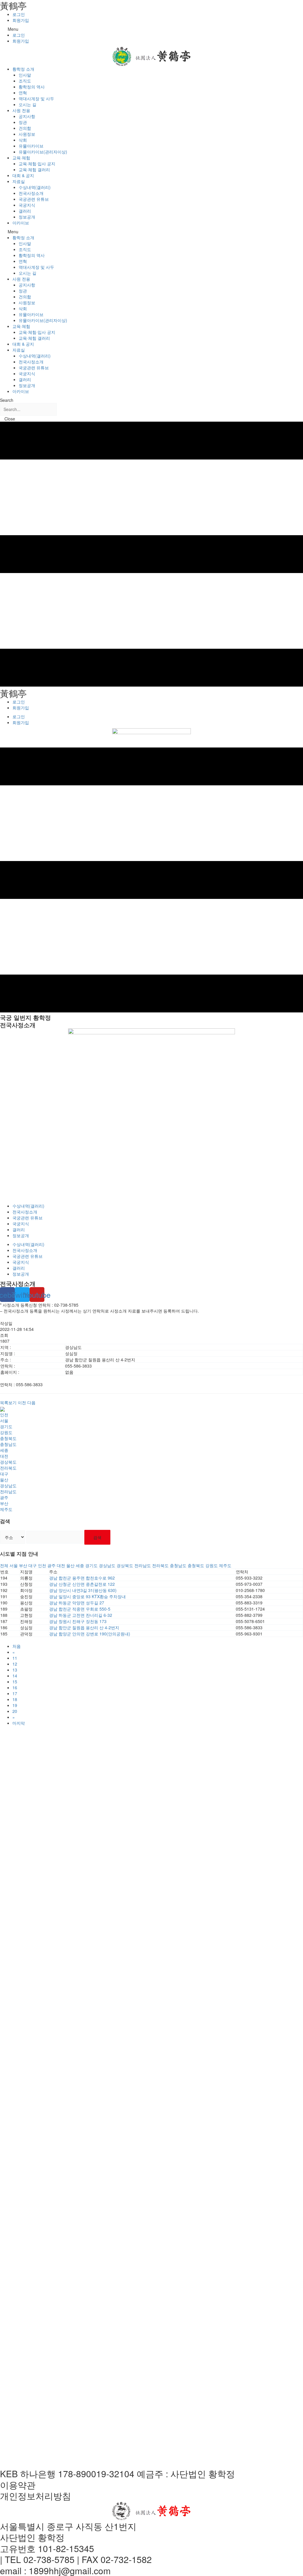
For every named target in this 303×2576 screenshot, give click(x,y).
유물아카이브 (31, 146)
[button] (151, 29)
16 (15, 1687)
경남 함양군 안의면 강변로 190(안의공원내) (90, 1634)
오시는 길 (28, 104)
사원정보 (27, 134)
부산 (4, 1503)
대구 (4, 1474)
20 (15, 1711)
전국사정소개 (31, 193)
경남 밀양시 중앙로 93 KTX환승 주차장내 (87, 1596)
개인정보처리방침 (36, 2496)
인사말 (25, 75)
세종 (4, 1450)
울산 (4, 1480)
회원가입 (21, 20)
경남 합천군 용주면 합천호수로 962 (82, 1578)
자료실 (19, 181)
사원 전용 (21, 110)
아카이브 (21, 223)
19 (15, 1705)
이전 (22, 1402)
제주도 (6, 1509)
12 (15, 1664)
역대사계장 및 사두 (36, 98)
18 (15, 1699)
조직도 (25, 81)
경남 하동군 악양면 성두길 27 (77, 1603)
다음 (31, 1402)
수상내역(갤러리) (35, 187)
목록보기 (8, 1402)
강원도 (6, 1432)
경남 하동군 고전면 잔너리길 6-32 (81, 1615)
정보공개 (27, 217)
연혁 (23, 93)
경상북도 (8, 1462)
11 (15, 1658)
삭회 (23, 140)
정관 (23, 122)
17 (15, 1693)
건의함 (25, 128)
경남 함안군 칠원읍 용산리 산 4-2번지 (84, 1627)
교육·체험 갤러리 (34, 169)
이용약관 (18, 2485)
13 (15, 1670)
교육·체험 (21, 158)
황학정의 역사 (32, 87)
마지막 (19, 1723)
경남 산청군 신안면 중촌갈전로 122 (82, 1584)
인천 (4, 1415)
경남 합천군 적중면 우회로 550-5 (80, 1609)
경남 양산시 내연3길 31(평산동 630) (83, 1590)
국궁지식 (27, 205)
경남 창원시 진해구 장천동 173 (78, 1621)
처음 (17, 1646)
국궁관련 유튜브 (34, 199)
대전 (4, 1456)
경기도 (6, 1426)
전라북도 (8, 1468)
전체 (4, 1565)
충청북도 (8, 1438)
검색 (97, 1537)
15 (15, 1682)
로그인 (19, 14)
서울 (4, 1420)
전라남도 (8, 1491)
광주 (4, 1497)
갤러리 (25, 211)
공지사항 (27, 116)
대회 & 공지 (23, 175)
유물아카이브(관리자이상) (43, 152)
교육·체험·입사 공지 (37, 164)
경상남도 (8, 1486)
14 (15, 1676)
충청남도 (8, 1444)
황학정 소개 (23, 69)
